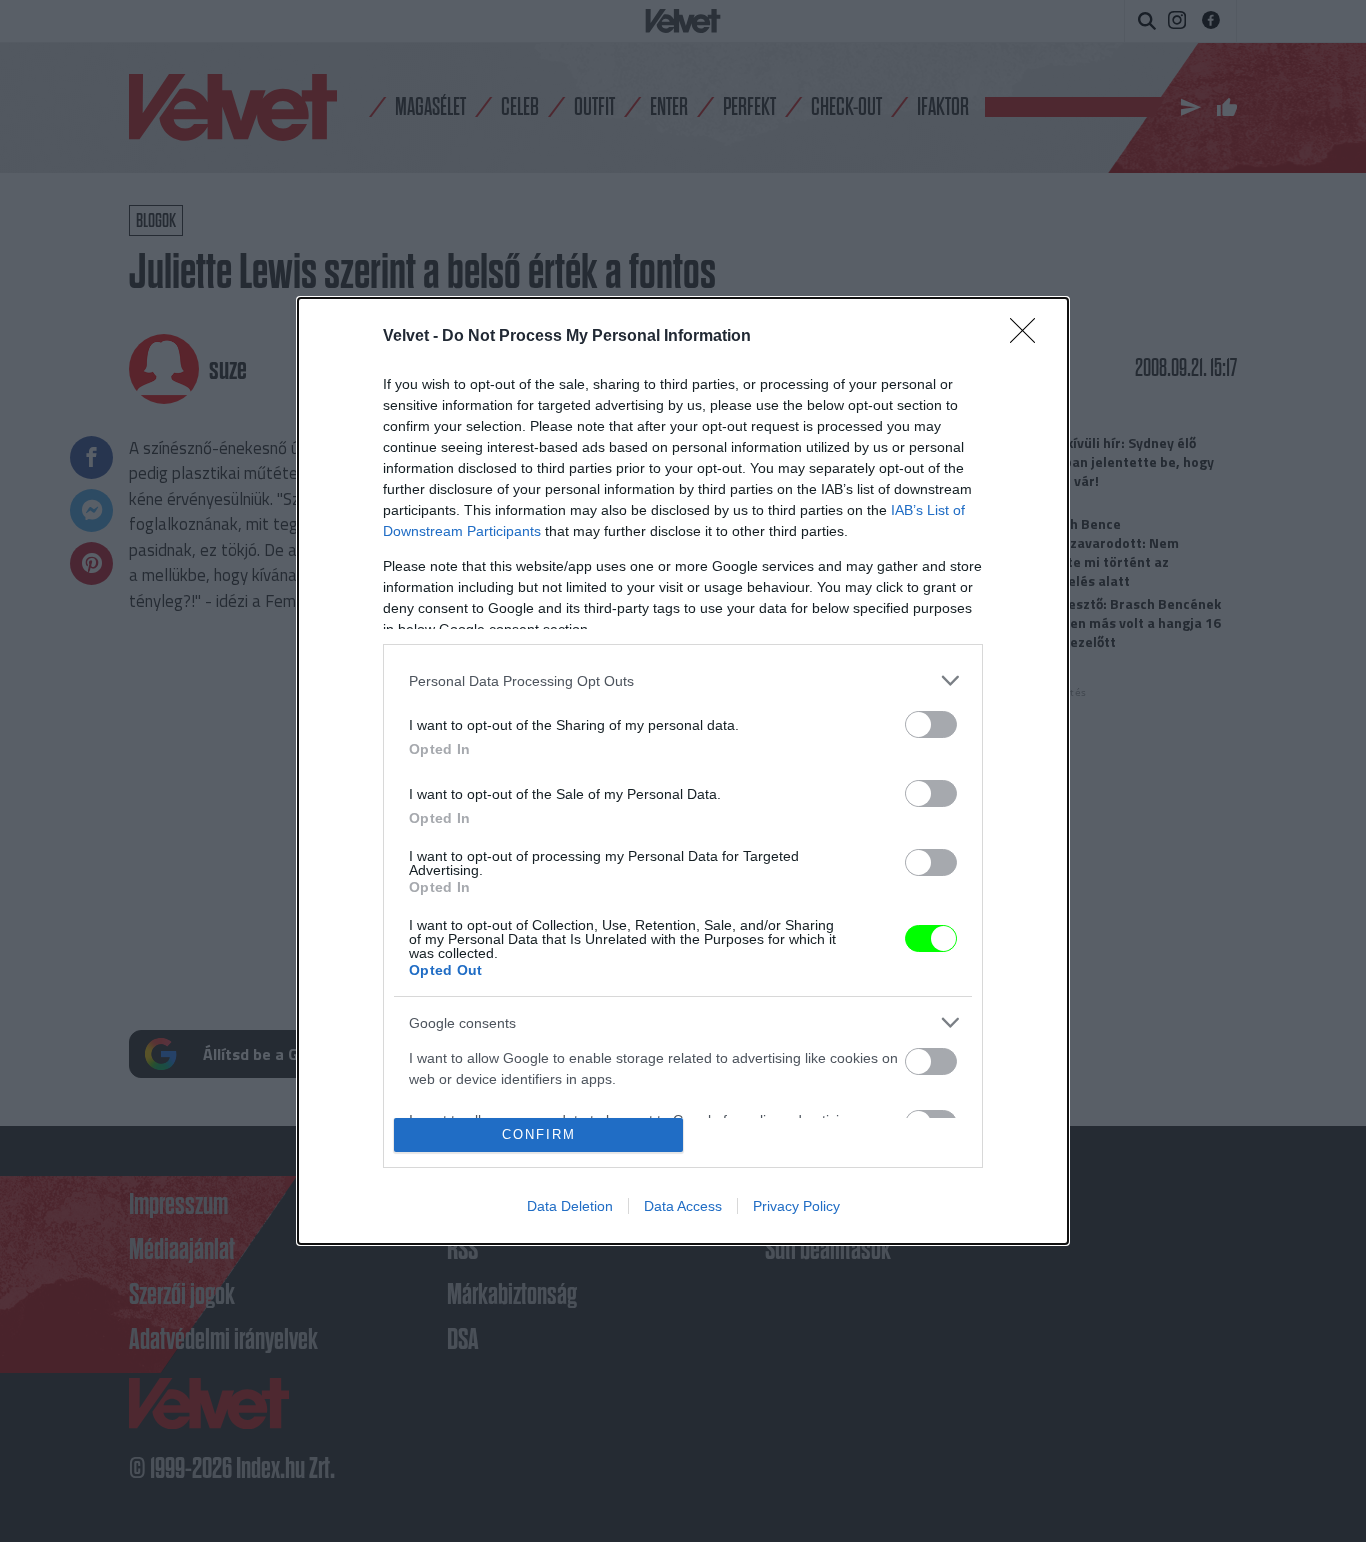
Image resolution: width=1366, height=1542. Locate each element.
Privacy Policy (796, 1206)
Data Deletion (570, 1206)
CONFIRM (539, 1134)
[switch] (931, 724)
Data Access (683, 1206)
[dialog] (683, 771)
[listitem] (683, 680)
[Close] (1029, 337)
